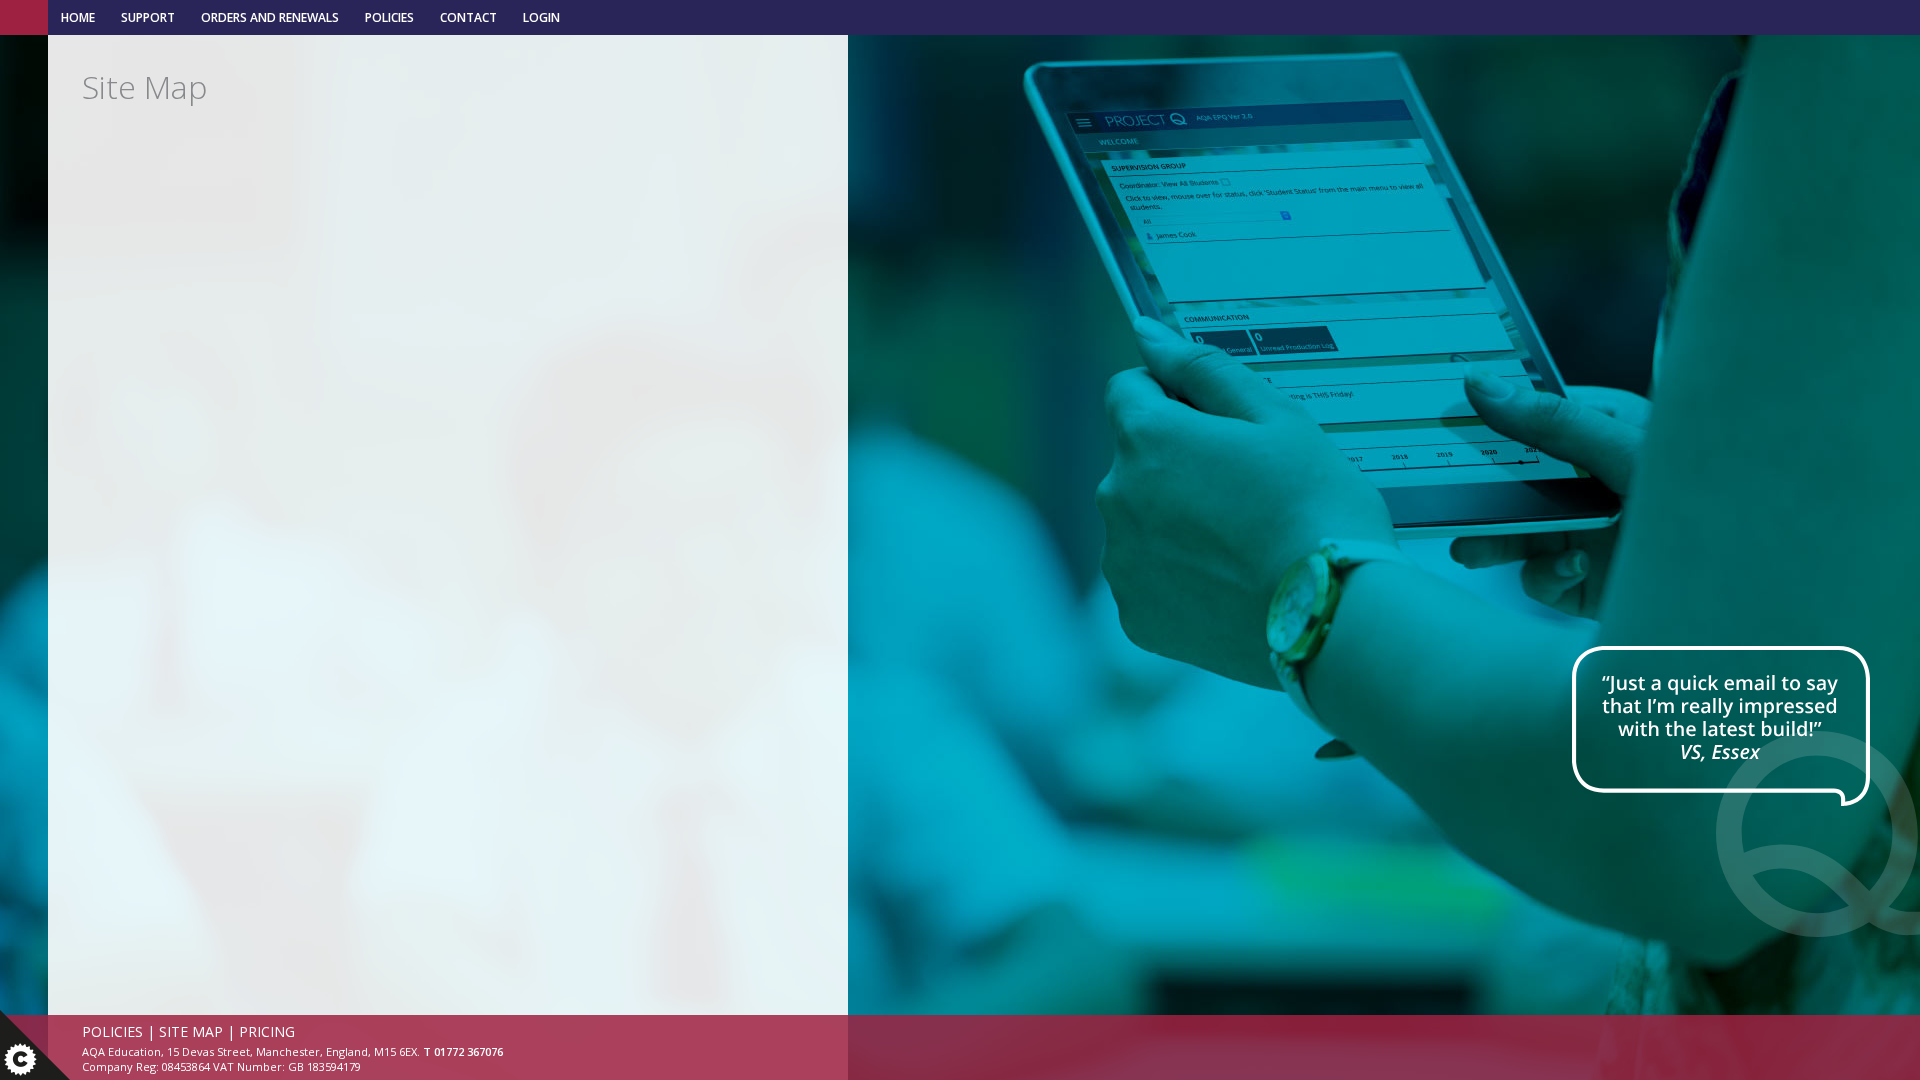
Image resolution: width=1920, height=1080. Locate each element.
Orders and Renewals (270, 17)
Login (541, 17)
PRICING (267, 1031)
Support (148, 17)
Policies (389, 17)
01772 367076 (468, 1051)
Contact (468, 17)
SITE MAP (191, 1031)
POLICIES (112, 1031)
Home (78, 17)
